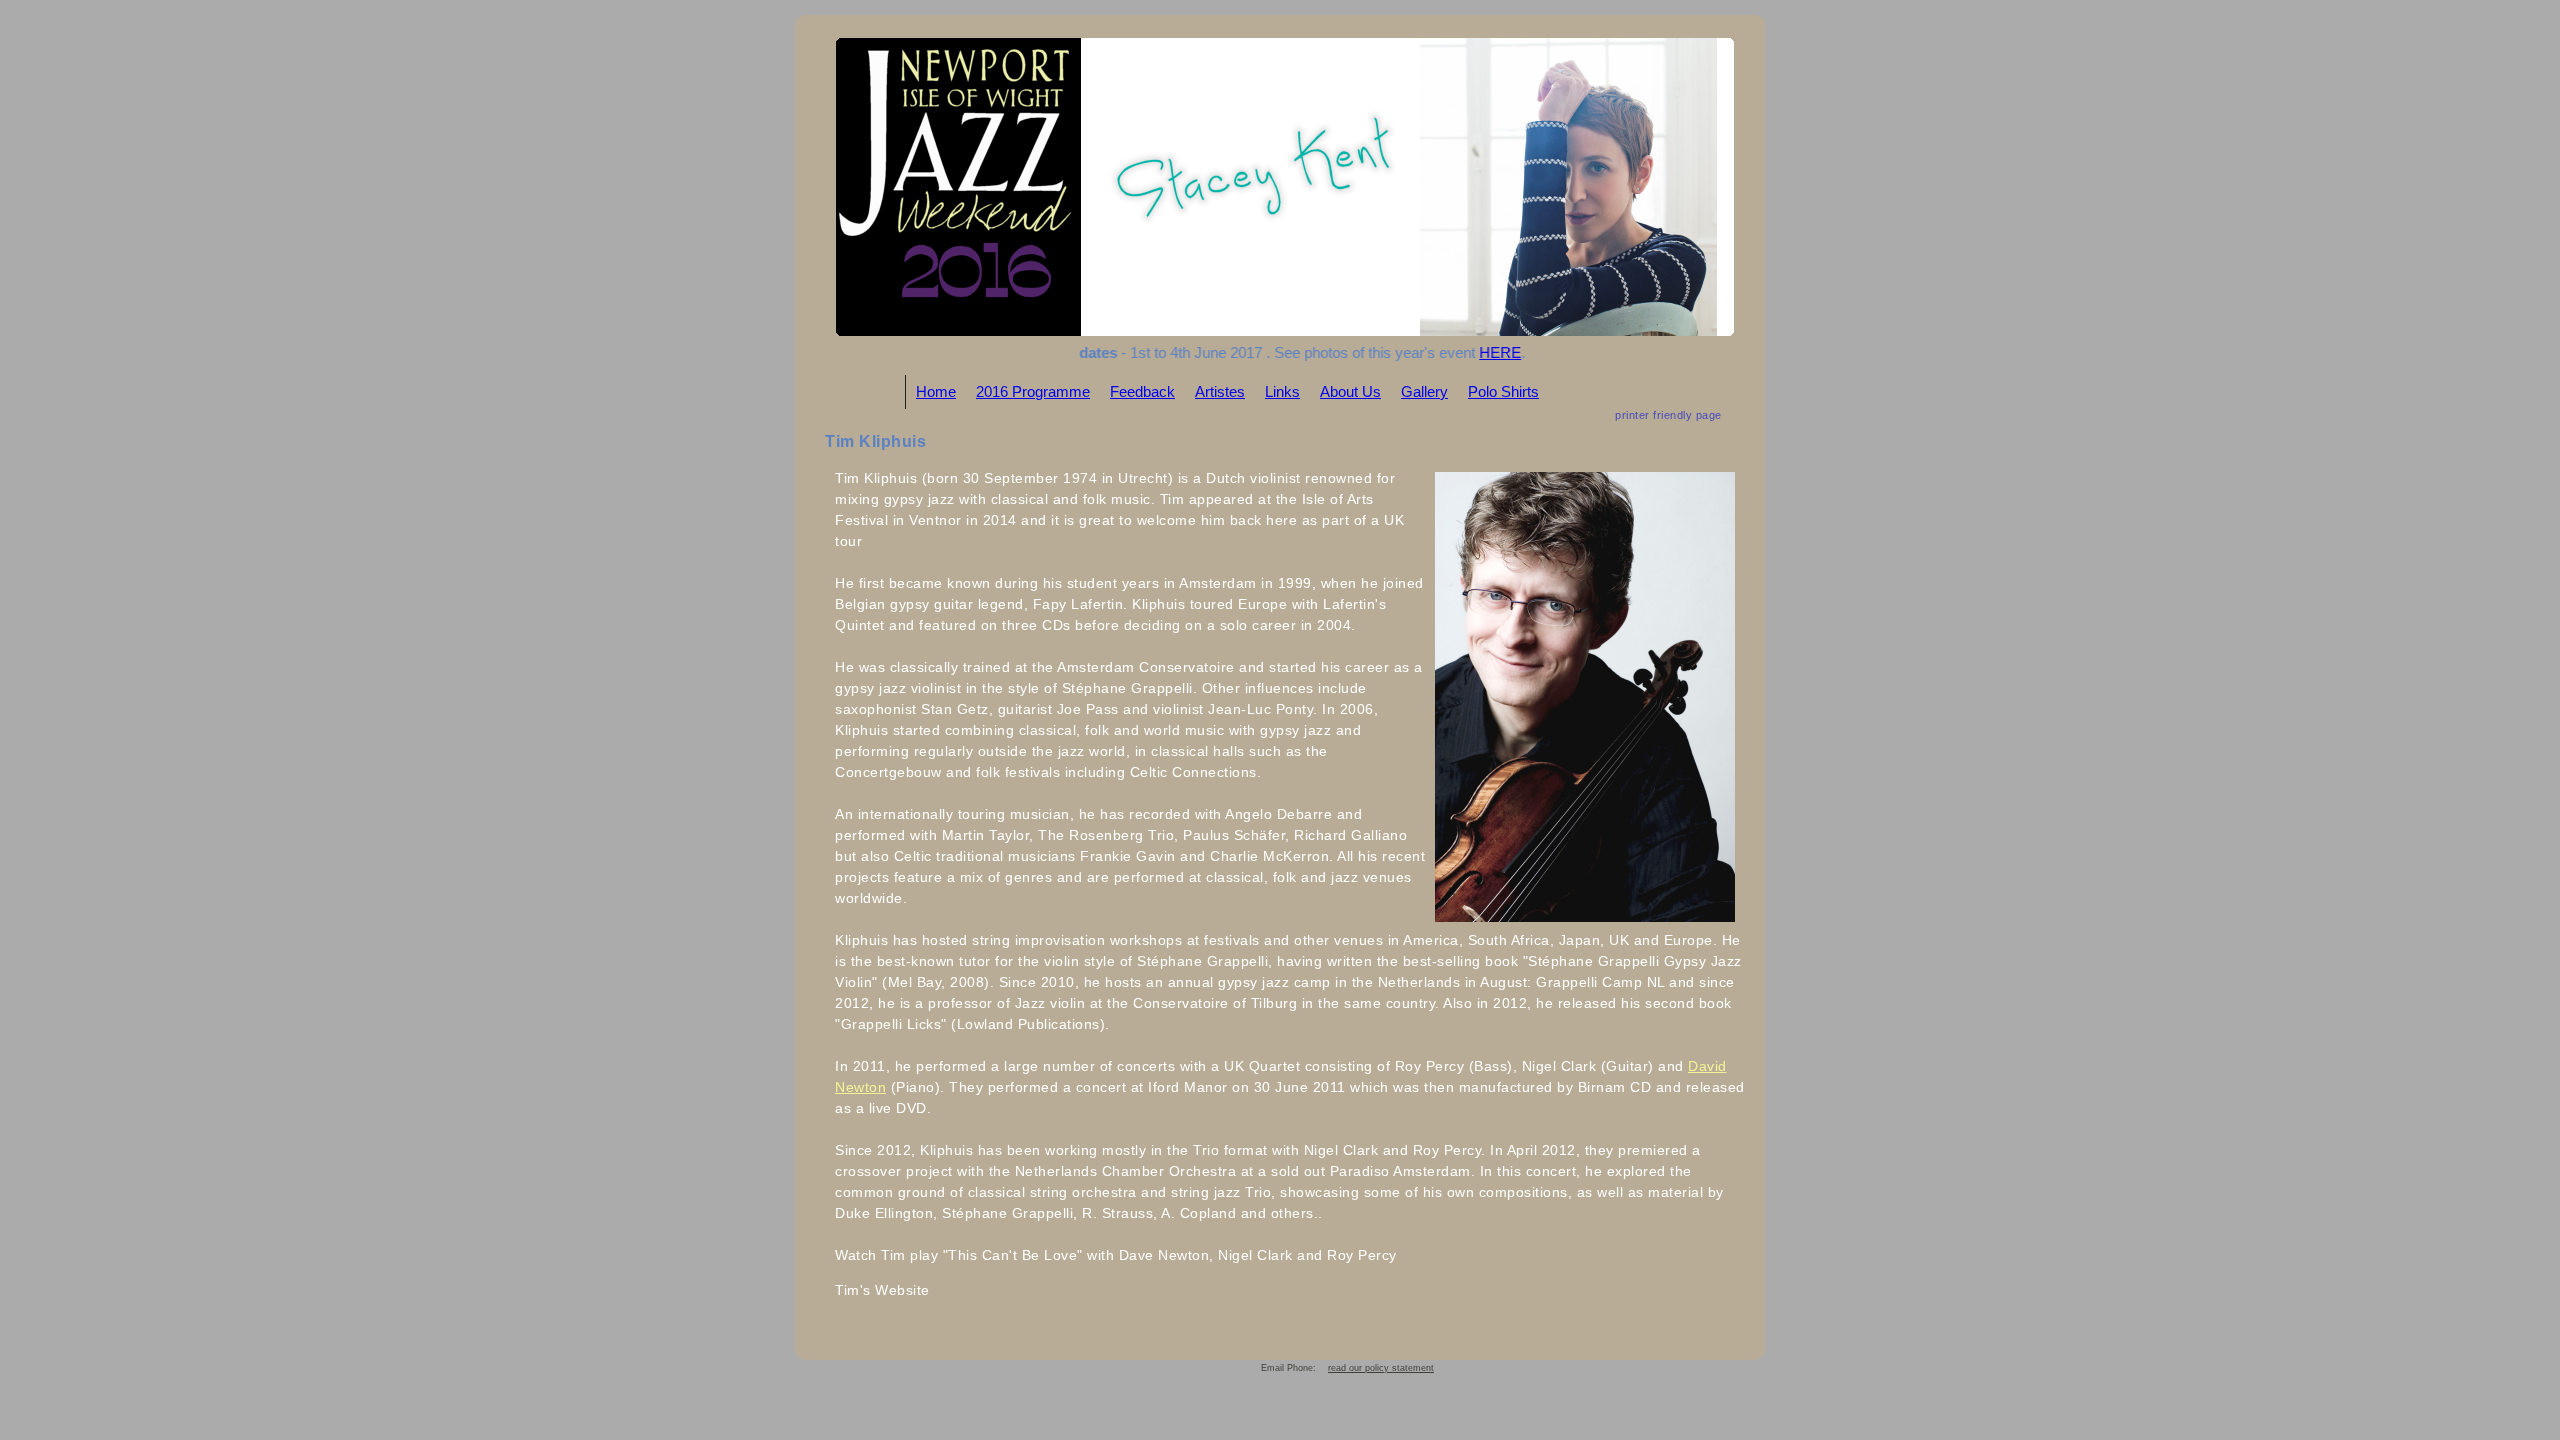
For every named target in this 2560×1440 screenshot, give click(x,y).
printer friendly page (1668, 415)
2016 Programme (1033, 391)
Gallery (1424, 391)
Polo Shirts (1503, 391)
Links (1282, 391)
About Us (1350, 391)
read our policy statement (1381, 1368)
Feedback (1142, 391)
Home (936, 391)
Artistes (1220, 391)
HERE (1479, 352)
